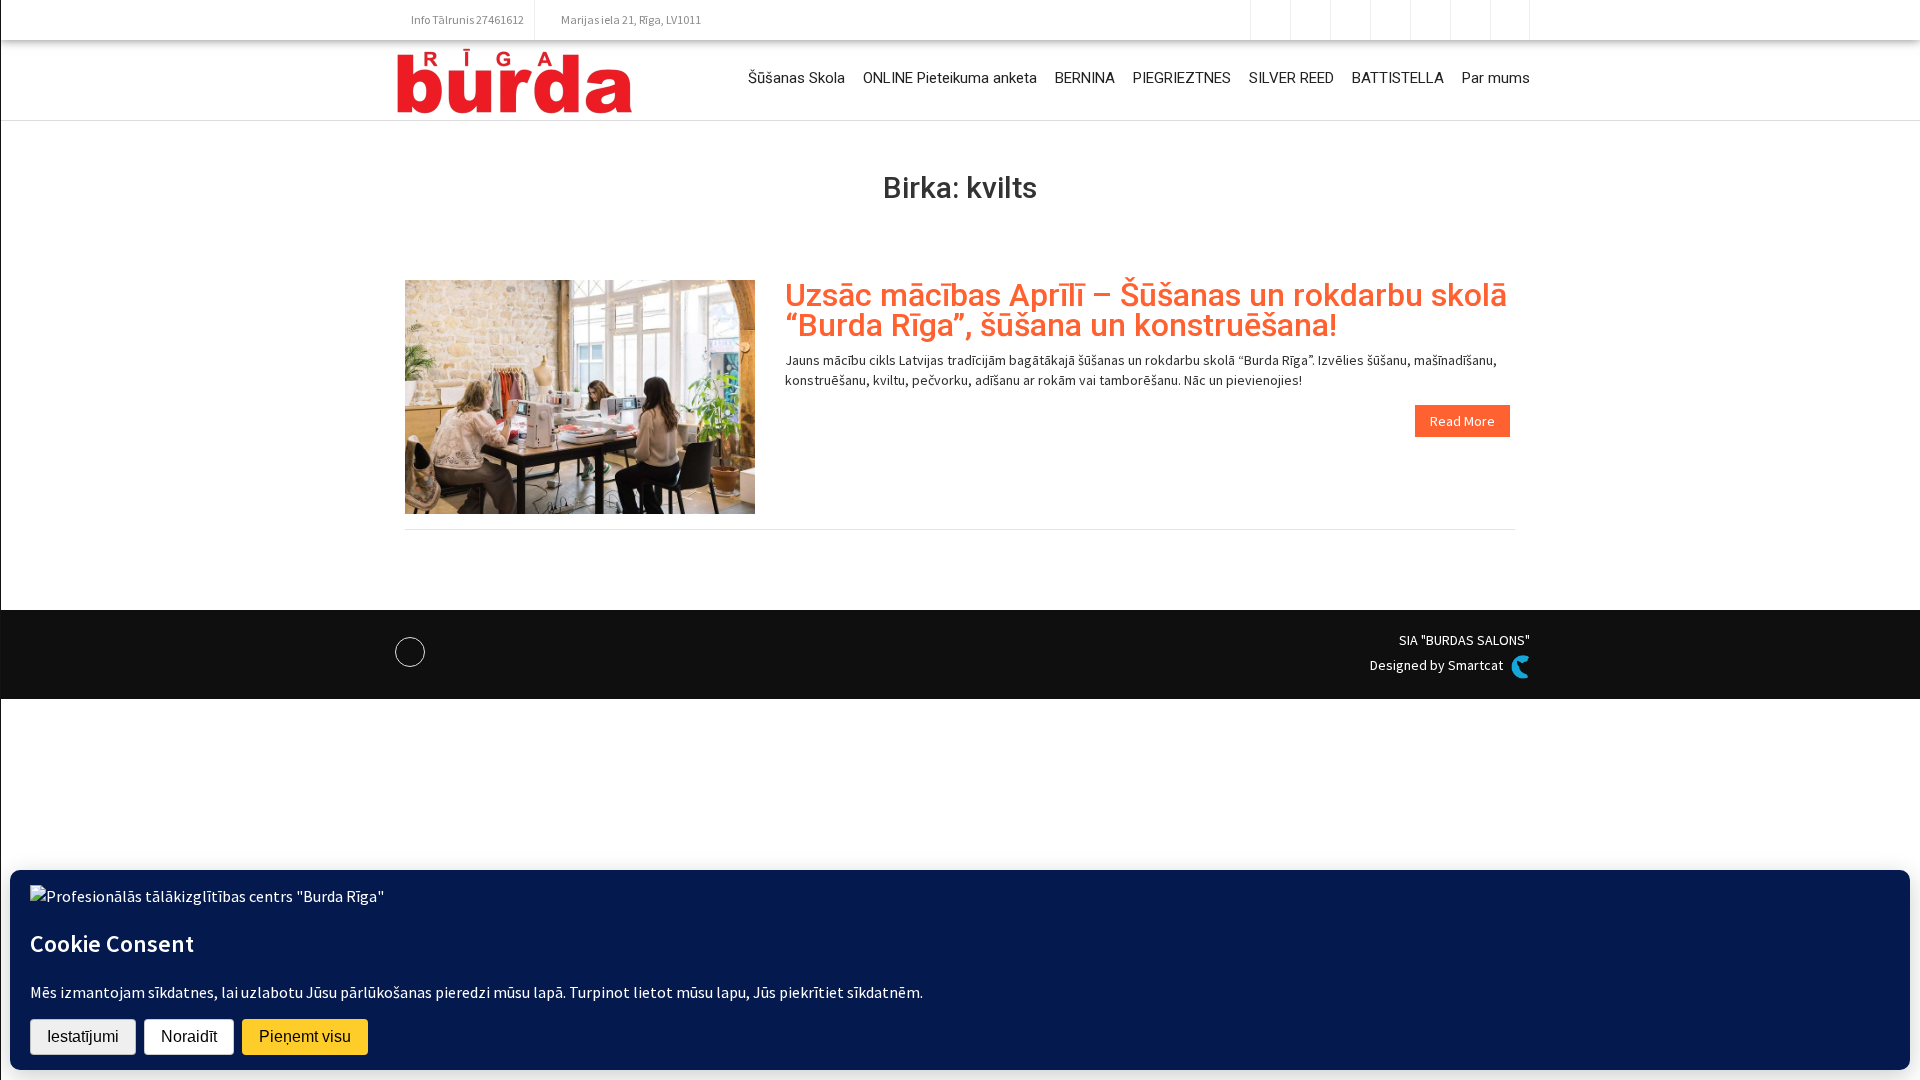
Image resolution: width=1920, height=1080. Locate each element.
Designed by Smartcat (1438, 665)
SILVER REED (1291, 78)
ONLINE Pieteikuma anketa (950, 78)
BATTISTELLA (1398, 78)
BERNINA (1085, 78)
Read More (1462, 421)
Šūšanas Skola (796, 78)
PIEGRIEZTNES (1182, 78)
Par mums (1496, 78)
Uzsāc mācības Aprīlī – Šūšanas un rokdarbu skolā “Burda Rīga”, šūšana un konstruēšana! (1146, 310)
